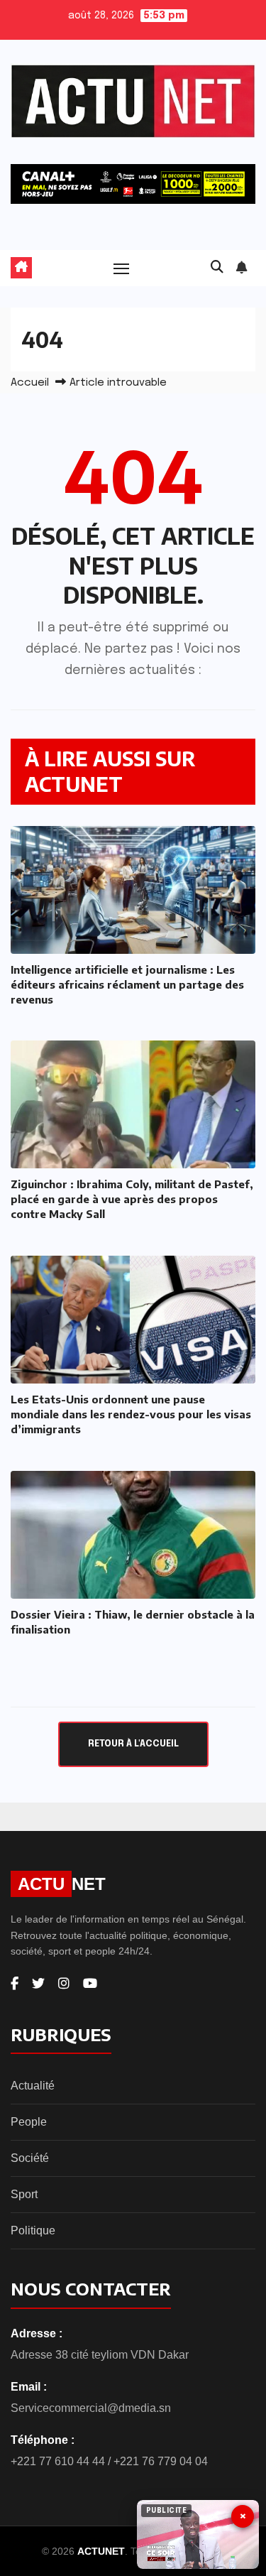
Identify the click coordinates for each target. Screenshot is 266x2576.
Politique (33, 2230)
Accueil (30, 383)
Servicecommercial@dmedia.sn (91, 2408)
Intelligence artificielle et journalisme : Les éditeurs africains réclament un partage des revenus (127, 984)
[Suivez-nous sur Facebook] (15, 1984)
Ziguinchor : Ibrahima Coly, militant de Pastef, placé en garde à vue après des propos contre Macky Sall (132, 1199)
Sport (24, 2194)
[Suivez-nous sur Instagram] (64, 1984)
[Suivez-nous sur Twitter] (38, 1984)
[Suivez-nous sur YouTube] (90, 1984)
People (29, 2122)
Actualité (33, 2086)
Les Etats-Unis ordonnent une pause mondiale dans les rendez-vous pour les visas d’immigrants (131, 1414)
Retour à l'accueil (133, 1744)
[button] (217, 268)
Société (30, 2158)
